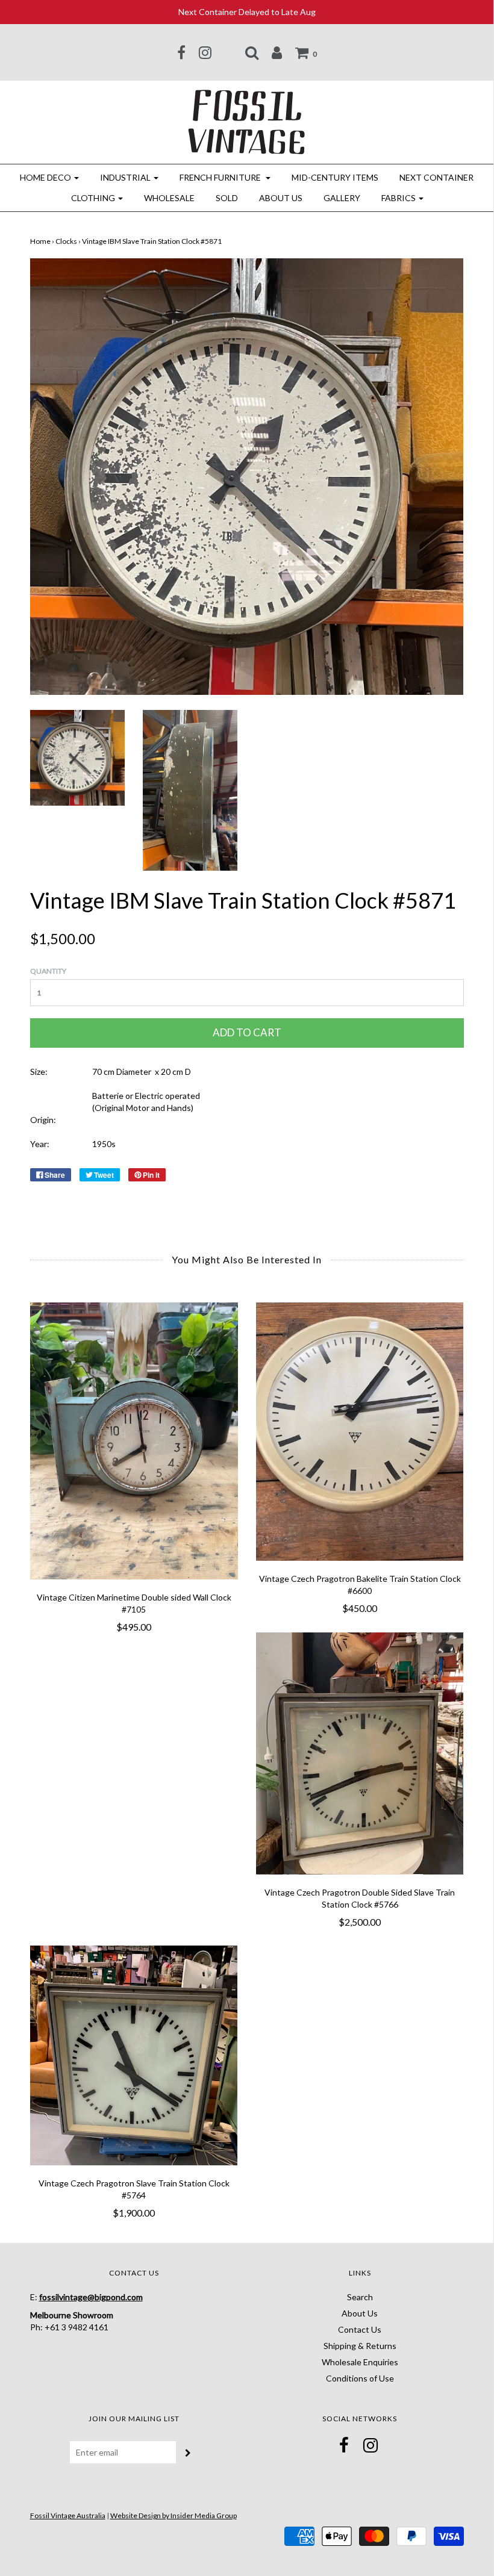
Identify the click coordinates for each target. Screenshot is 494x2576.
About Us (281, 198)
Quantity (48, 971)
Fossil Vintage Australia (68, 2515)
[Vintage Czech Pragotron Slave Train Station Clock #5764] (134, 2055)
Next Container (436, 177)
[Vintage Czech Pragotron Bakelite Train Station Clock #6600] (360, 1432)
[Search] (252, 52)
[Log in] (277, 52)
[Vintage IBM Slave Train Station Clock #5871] (77, 757)
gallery (342, 198)
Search (360, 2297)
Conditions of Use (360, 2378)
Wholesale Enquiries (360, 2362)
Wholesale (169, 198)
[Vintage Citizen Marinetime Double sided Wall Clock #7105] (134, 1441)
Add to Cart (247, 1032)
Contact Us (360, 2329)
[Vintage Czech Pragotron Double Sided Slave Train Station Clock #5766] (360, 1753)
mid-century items (335, 177)
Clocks (66, 241)
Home (40, 241)
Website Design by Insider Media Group (174, 2515)
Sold (227, 198)
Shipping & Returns (360, 2346)
